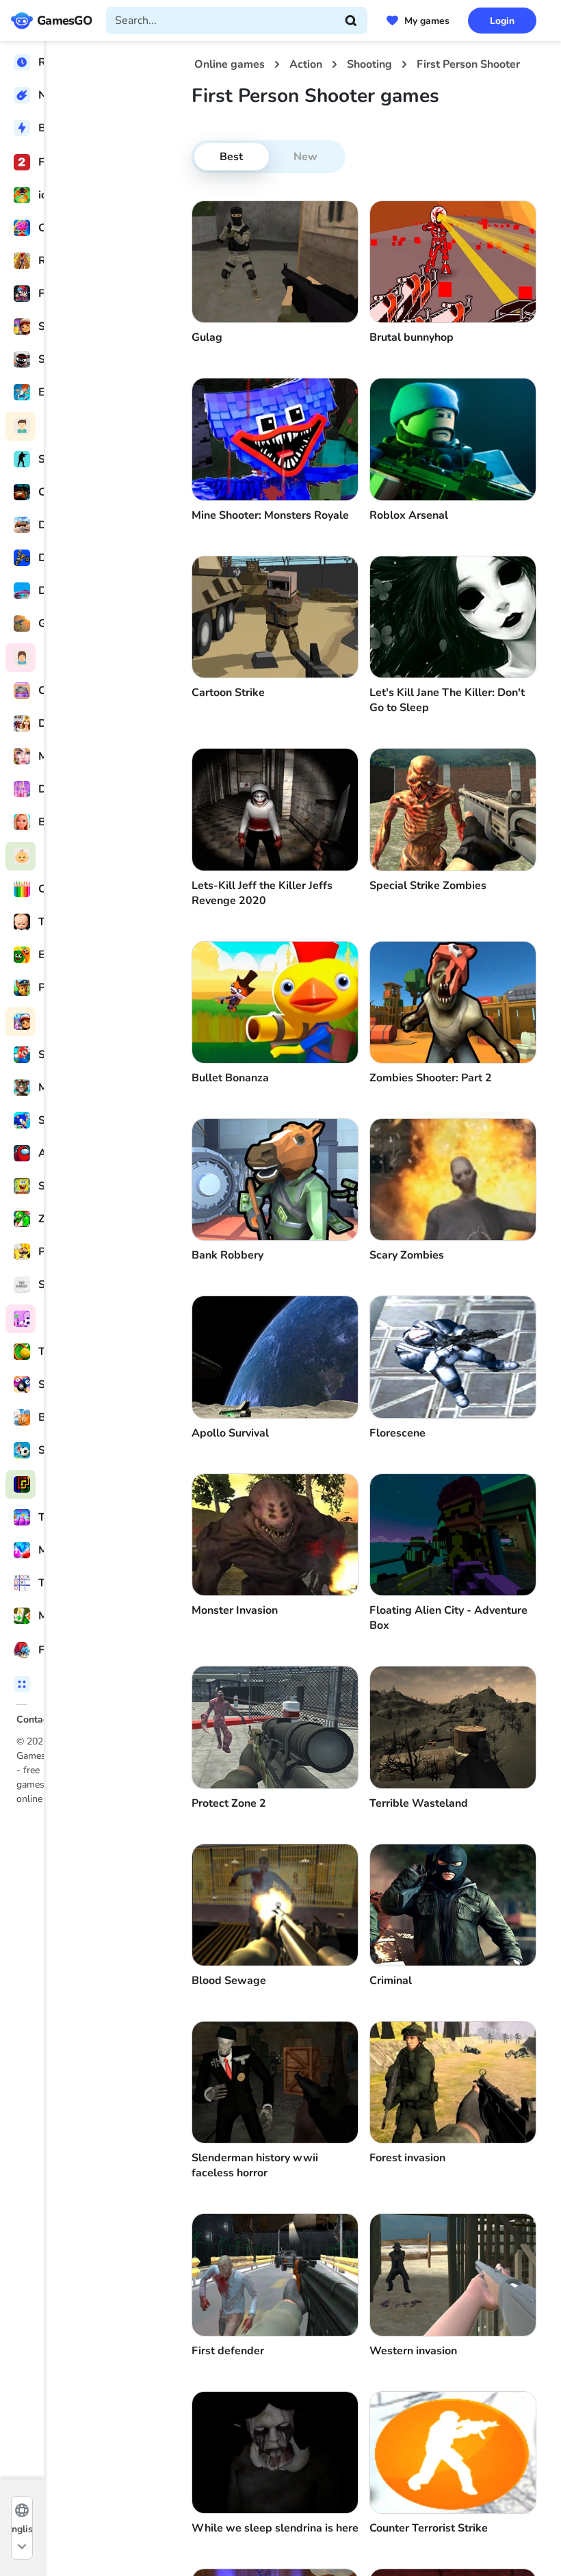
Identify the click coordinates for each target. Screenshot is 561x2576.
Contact (34, 1720)
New (305, 157)
